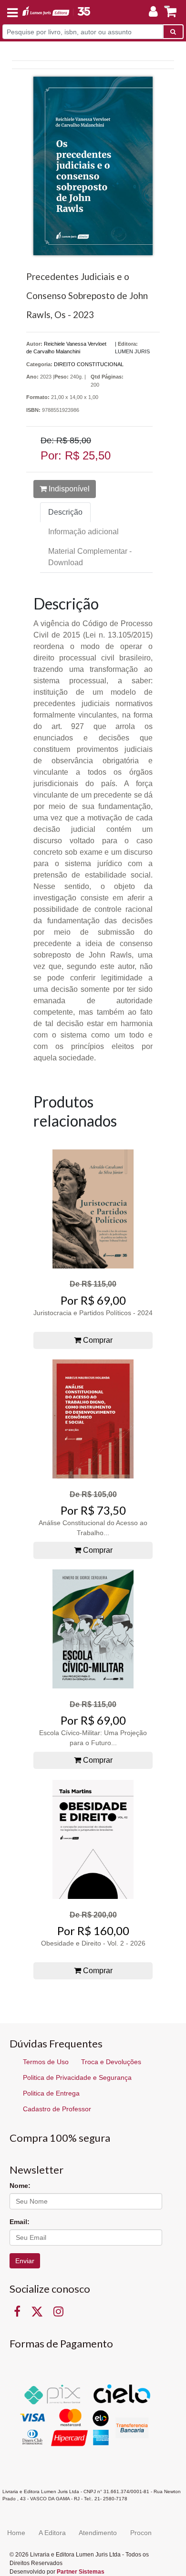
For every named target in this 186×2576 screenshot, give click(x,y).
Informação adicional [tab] (83, 532)
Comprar (97, 1340)
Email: (20, 2222)
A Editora (52, 2533)
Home (16, 2533)
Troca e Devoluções (111, 2062)
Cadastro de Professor (57, 2109)
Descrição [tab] (65, 512)
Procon (141, 2533)
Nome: (20, 2186)
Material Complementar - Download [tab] (90, 557)
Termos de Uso (46, 2062)
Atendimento (98, 2533)
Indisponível (68, 489)
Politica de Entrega (51, 2093)
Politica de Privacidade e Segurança (77, 2077)
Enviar (25, 2261)
